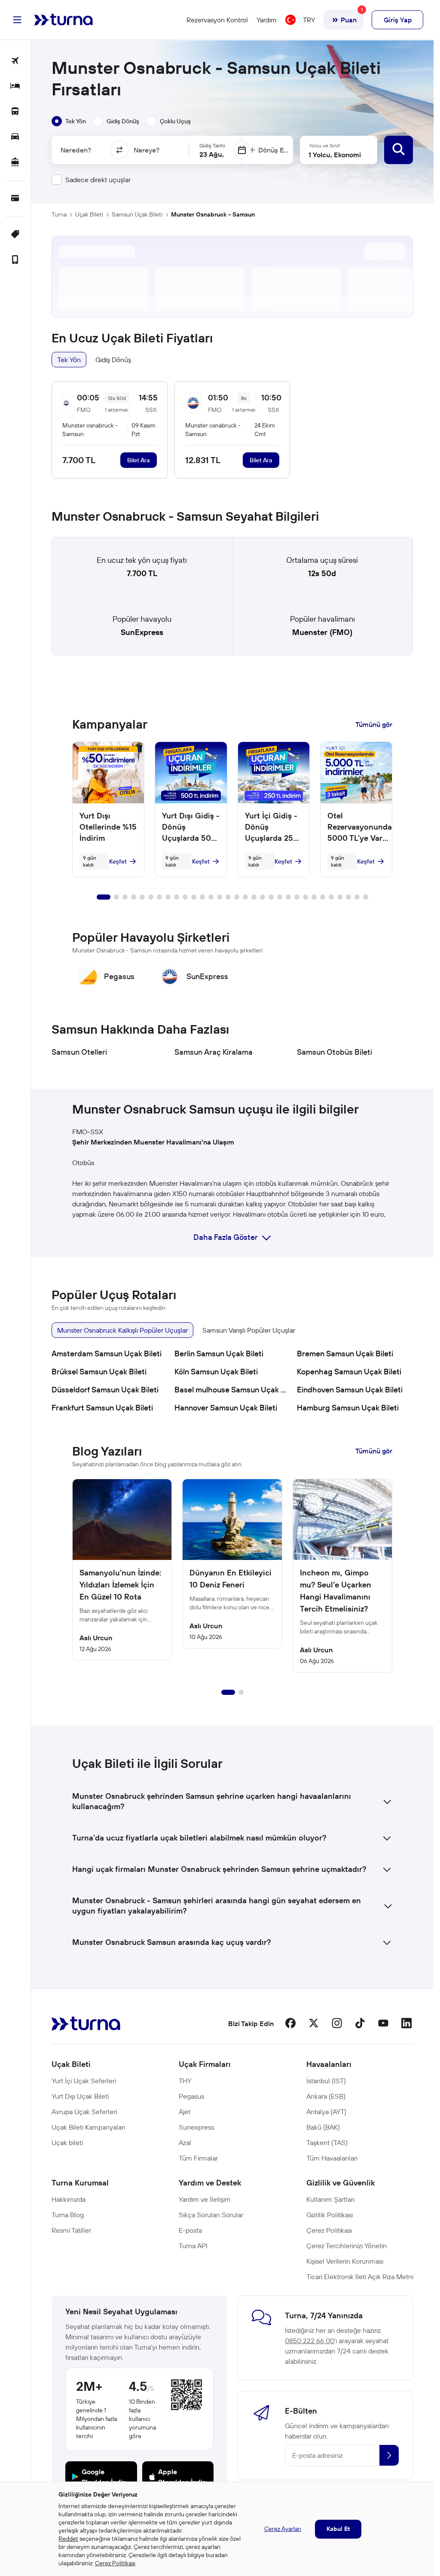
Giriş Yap (398, 20)
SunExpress (142, 632)
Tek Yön (69, 360)
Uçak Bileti (89, 214)
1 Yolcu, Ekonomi (335, 155)
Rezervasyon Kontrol (217, 20)
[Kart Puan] (15, 199)
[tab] (69, 121)
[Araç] (15, 137)
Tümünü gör (374, 724)
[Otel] (15, 87)
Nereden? (76, 150)
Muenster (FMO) (322, 632)
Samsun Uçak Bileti (137, 214)
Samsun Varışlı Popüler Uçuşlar (249, 1330)
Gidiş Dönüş (113, 360)
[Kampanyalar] (15, 235)
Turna (59, 214)
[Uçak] (15, 61)
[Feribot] (15, 163)
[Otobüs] (15, 112)
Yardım (267, 20)
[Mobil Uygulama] (15, 260)
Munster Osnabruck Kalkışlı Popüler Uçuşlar (122, 1330)
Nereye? (147, 150)
